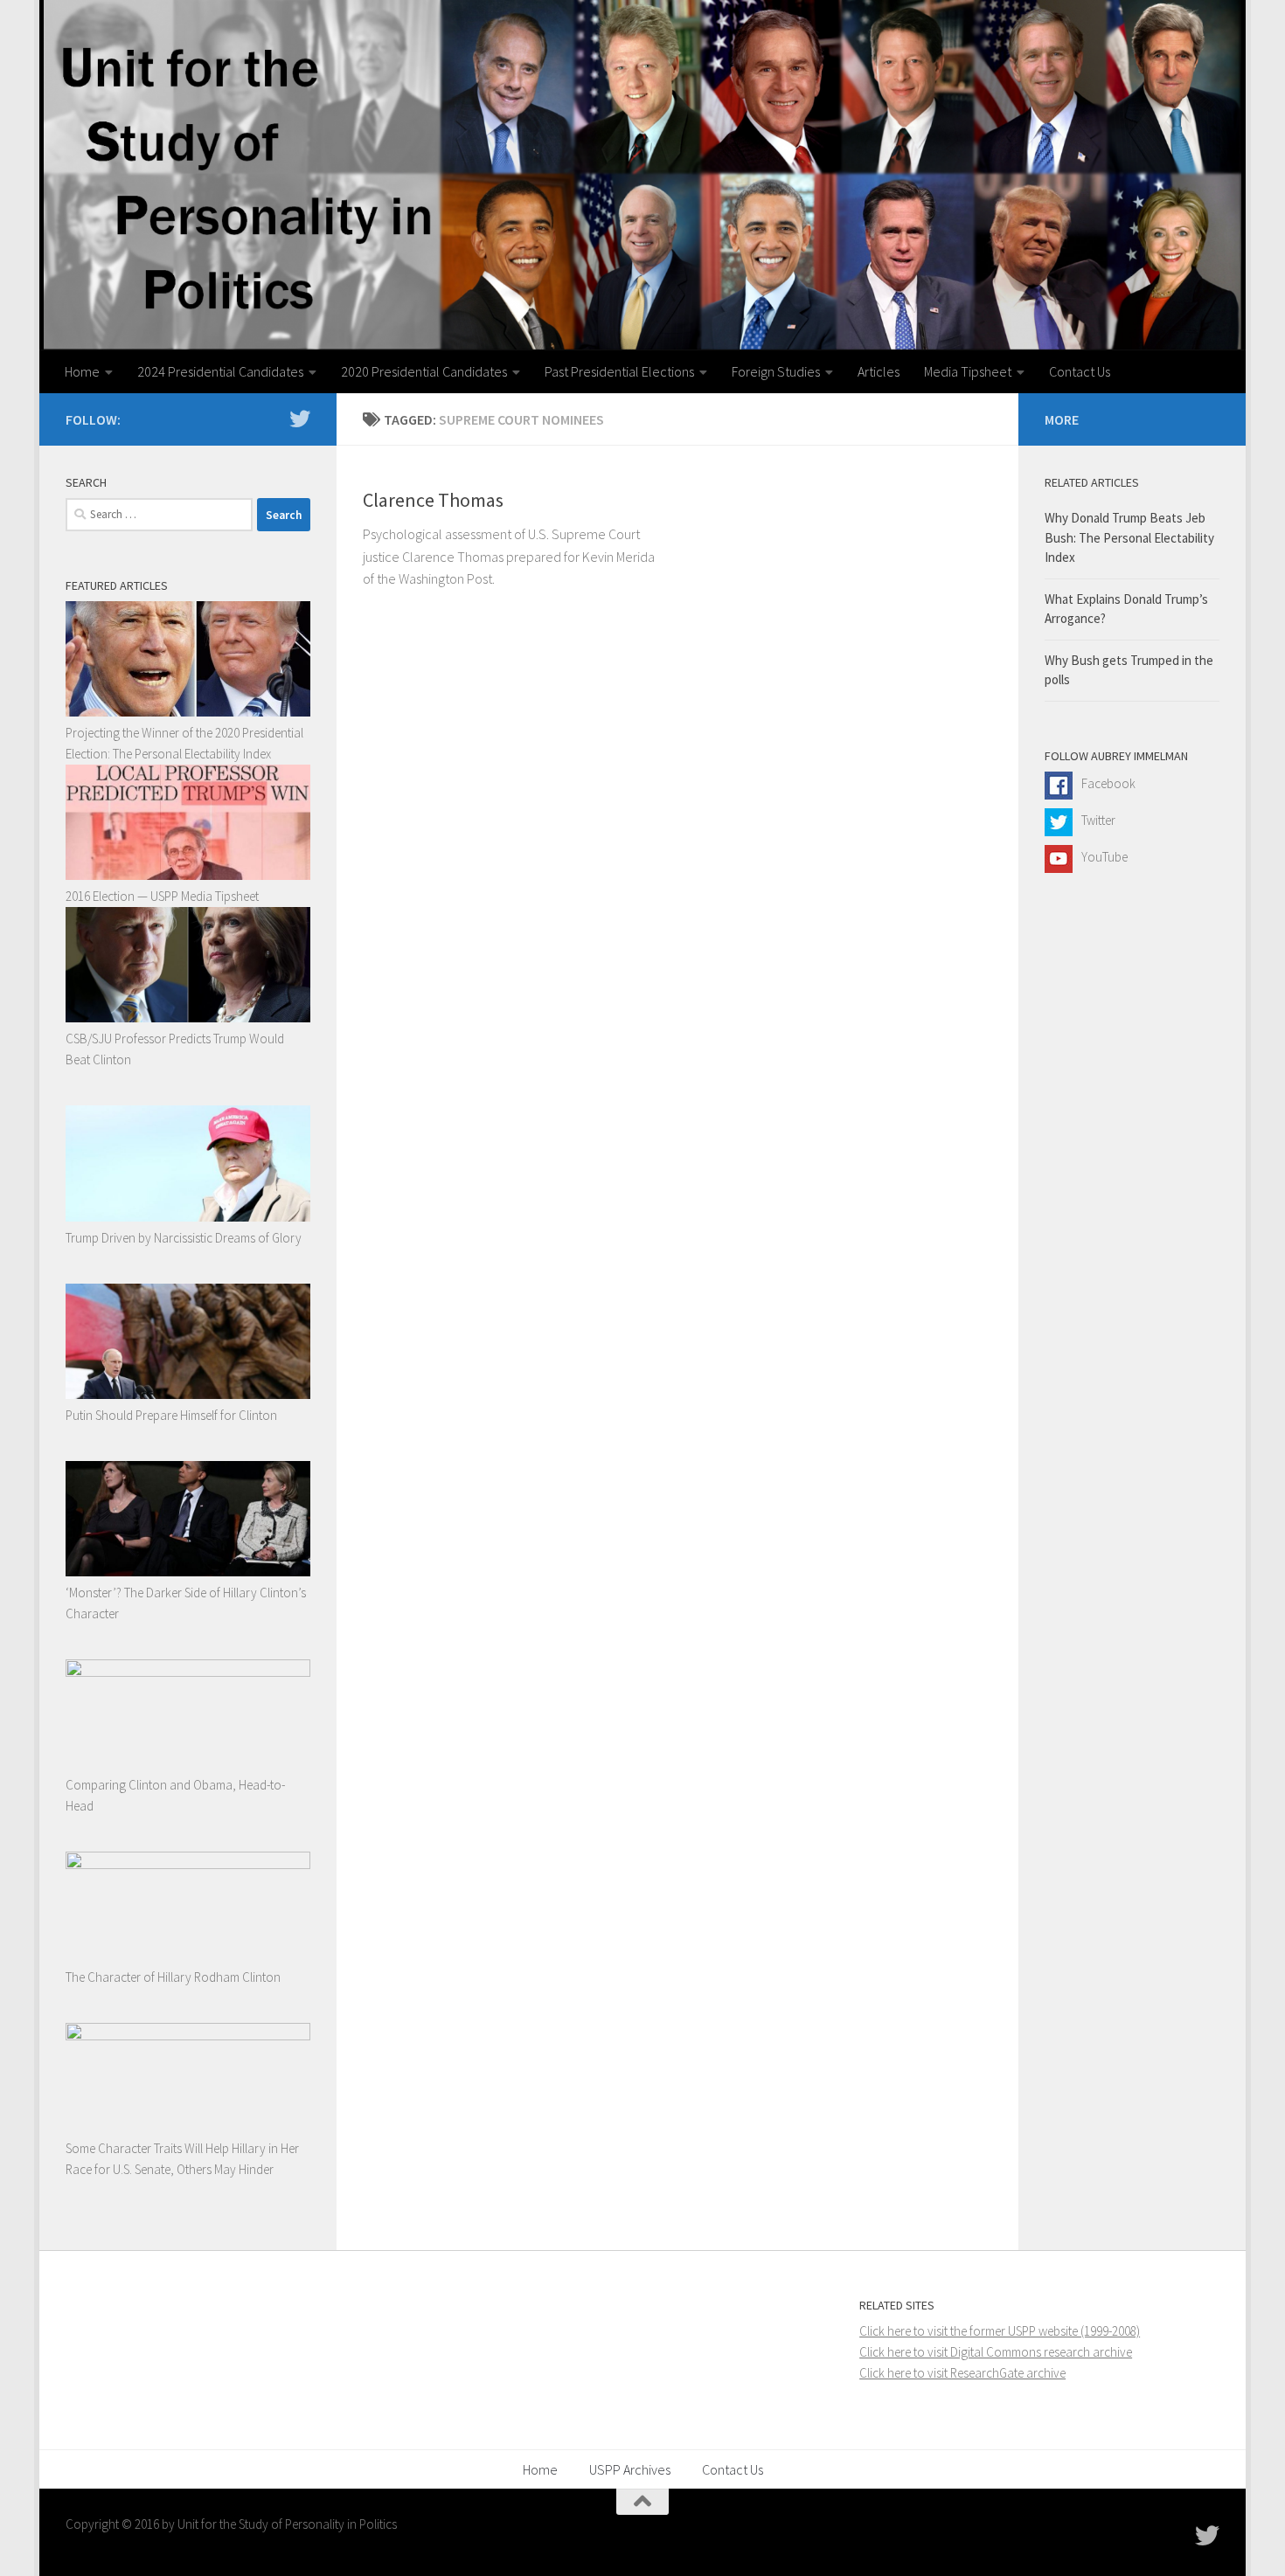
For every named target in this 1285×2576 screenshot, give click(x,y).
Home (82, 371)
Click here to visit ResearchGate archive (962, 2373)
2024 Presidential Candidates (220, 371)
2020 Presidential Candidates (424, 371)
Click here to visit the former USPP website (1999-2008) (1000, 2331)
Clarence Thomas (433, 500)
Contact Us (1080, 371)
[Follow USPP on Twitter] (300, 419)
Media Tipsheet (968, 371)
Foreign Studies (776, 371)
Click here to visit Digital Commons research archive (996, 2352)
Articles (879, 371)
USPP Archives (630, 2469)
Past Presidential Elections (619, 371)
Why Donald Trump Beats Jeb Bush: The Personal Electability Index (1129, 537)
